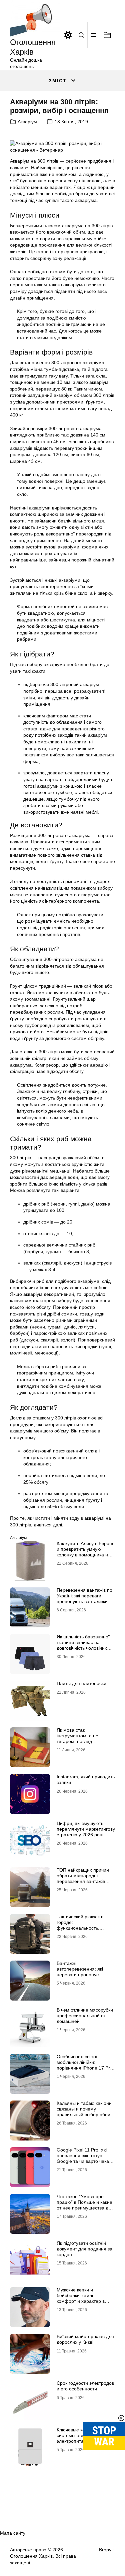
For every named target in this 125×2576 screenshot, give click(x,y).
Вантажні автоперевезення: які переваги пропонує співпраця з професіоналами (80, 1974)
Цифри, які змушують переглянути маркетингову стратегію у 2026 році (86, 1829)
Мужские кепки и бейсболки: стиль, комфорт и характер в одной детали (81, 2298)
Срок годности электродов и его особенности (85, 2386)
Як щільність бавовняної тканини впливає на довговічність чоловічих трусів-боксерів (83, 1645)
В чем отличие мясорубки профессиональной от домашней (85, 2016)
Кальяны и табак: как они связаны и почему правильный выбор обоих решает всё (85, 2112)
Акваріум (27, 122)
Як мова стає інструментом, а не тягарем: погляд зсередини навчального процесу (82, 1741)
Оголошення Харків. (32, 2556)
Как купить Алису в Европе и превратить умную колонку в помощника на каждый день (86, 1552)
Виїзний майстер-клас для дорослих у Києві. (85, 2339)
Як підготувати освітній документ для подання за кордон (84, 2249)
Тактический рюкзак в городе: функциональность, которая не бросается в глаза (82, 1928)
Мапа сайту (13, 2533)
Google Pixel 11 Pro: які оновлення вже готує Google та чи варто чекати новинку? (85, 2158)
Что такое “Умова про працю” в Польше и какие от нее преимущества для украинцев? (85, 2205)
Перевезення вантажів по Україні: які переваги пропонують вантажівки (84, 1596)
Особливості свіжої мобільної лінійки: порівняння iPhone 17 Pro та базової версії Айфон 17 (85, 2068)
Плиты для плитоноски (81, 1683)
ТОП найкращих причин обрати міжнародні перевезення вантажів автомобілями (83, 1878)
